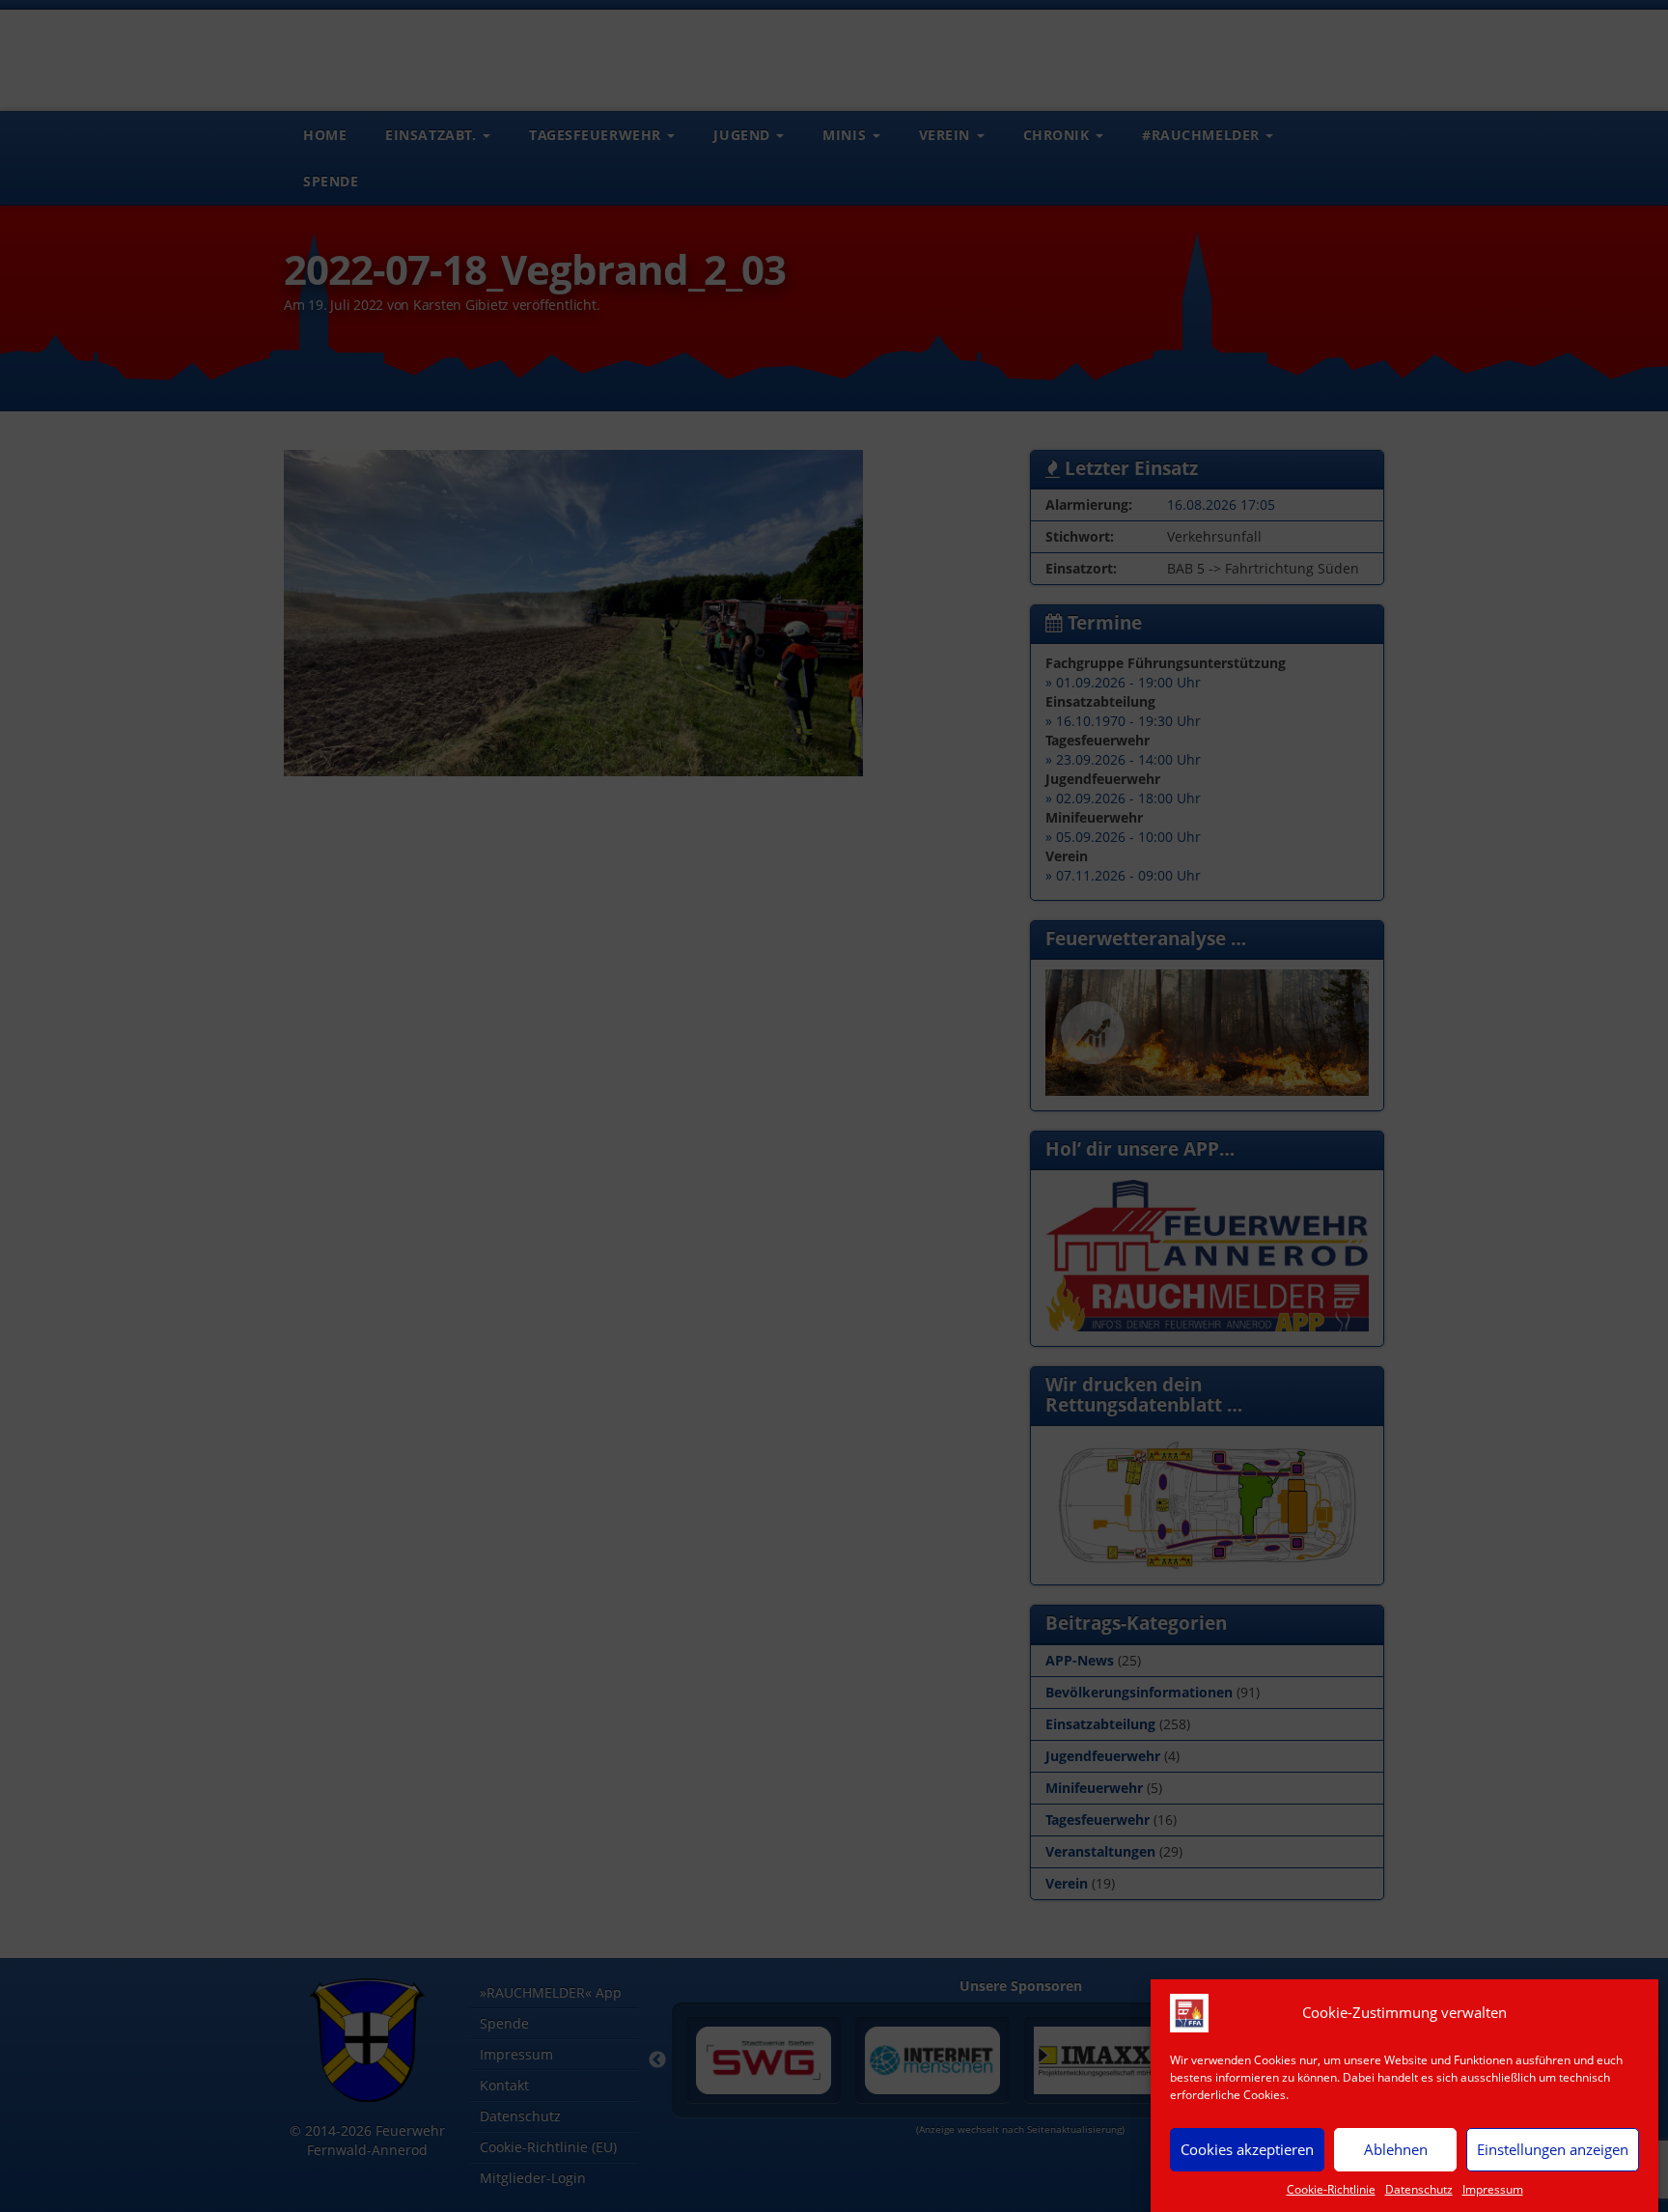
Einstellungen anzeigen (1553, 2149)
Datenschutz (1419, 2189)
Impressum (1493, 2189)
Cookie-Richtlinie (1331, 2189)
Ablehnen (1396, 2149)
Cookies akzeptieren (1247, 2149)
